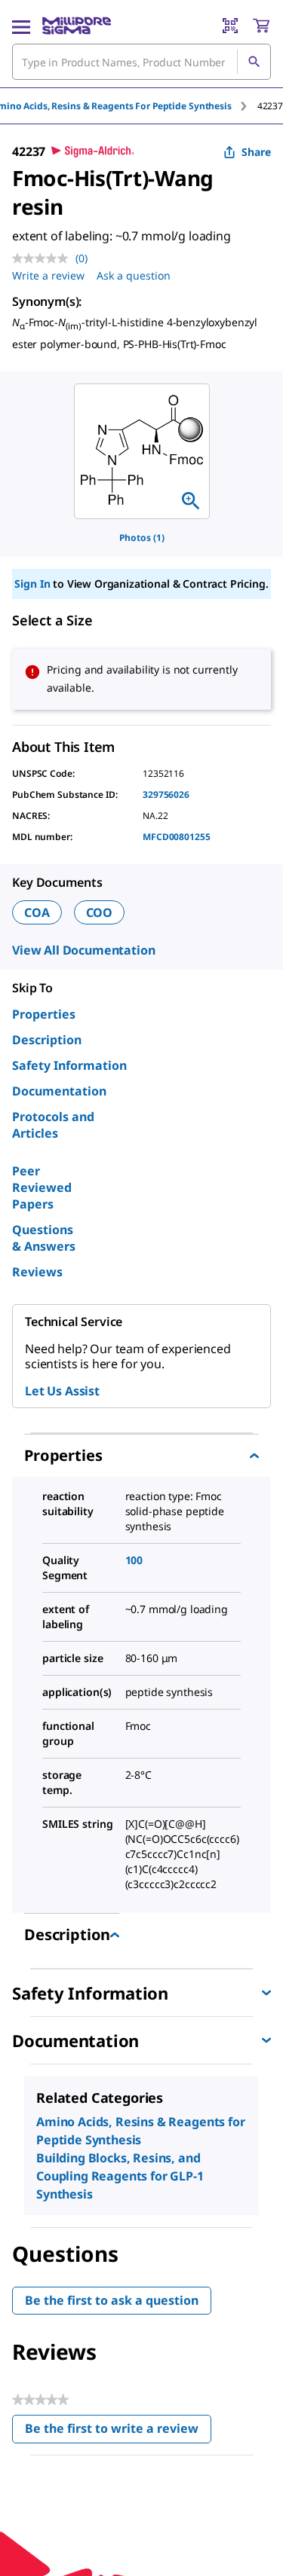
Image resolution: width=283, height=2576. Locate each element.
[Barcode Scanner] (230, 26)
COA (37, 912)
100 (134, 1560)
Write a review (48, 275)
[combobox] (141, 62)
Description (47, 1040)
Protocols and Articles (53, 1125)
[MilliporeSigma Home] (77, 26)
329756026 (166, 794)
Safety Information (69, 1065)
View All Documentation (83, 950)
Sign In (32, 584)
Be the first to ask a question (112, 2300)
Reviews (37, 1272)
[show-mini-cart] (261, 26)
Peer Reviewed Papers (42, 1187)
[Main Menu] (21, 26)
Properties (44, 1014)
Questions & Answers (44, 1238)
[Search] (254, 62)
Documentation (59, 1091)
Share (256, 152)
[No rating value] (44, 258)
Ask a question (134, 275)
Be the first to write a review (118, 2432)
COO (100, 912)
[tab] (270, 106)
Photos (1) (142, 538)
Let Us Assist (62, 1391)
